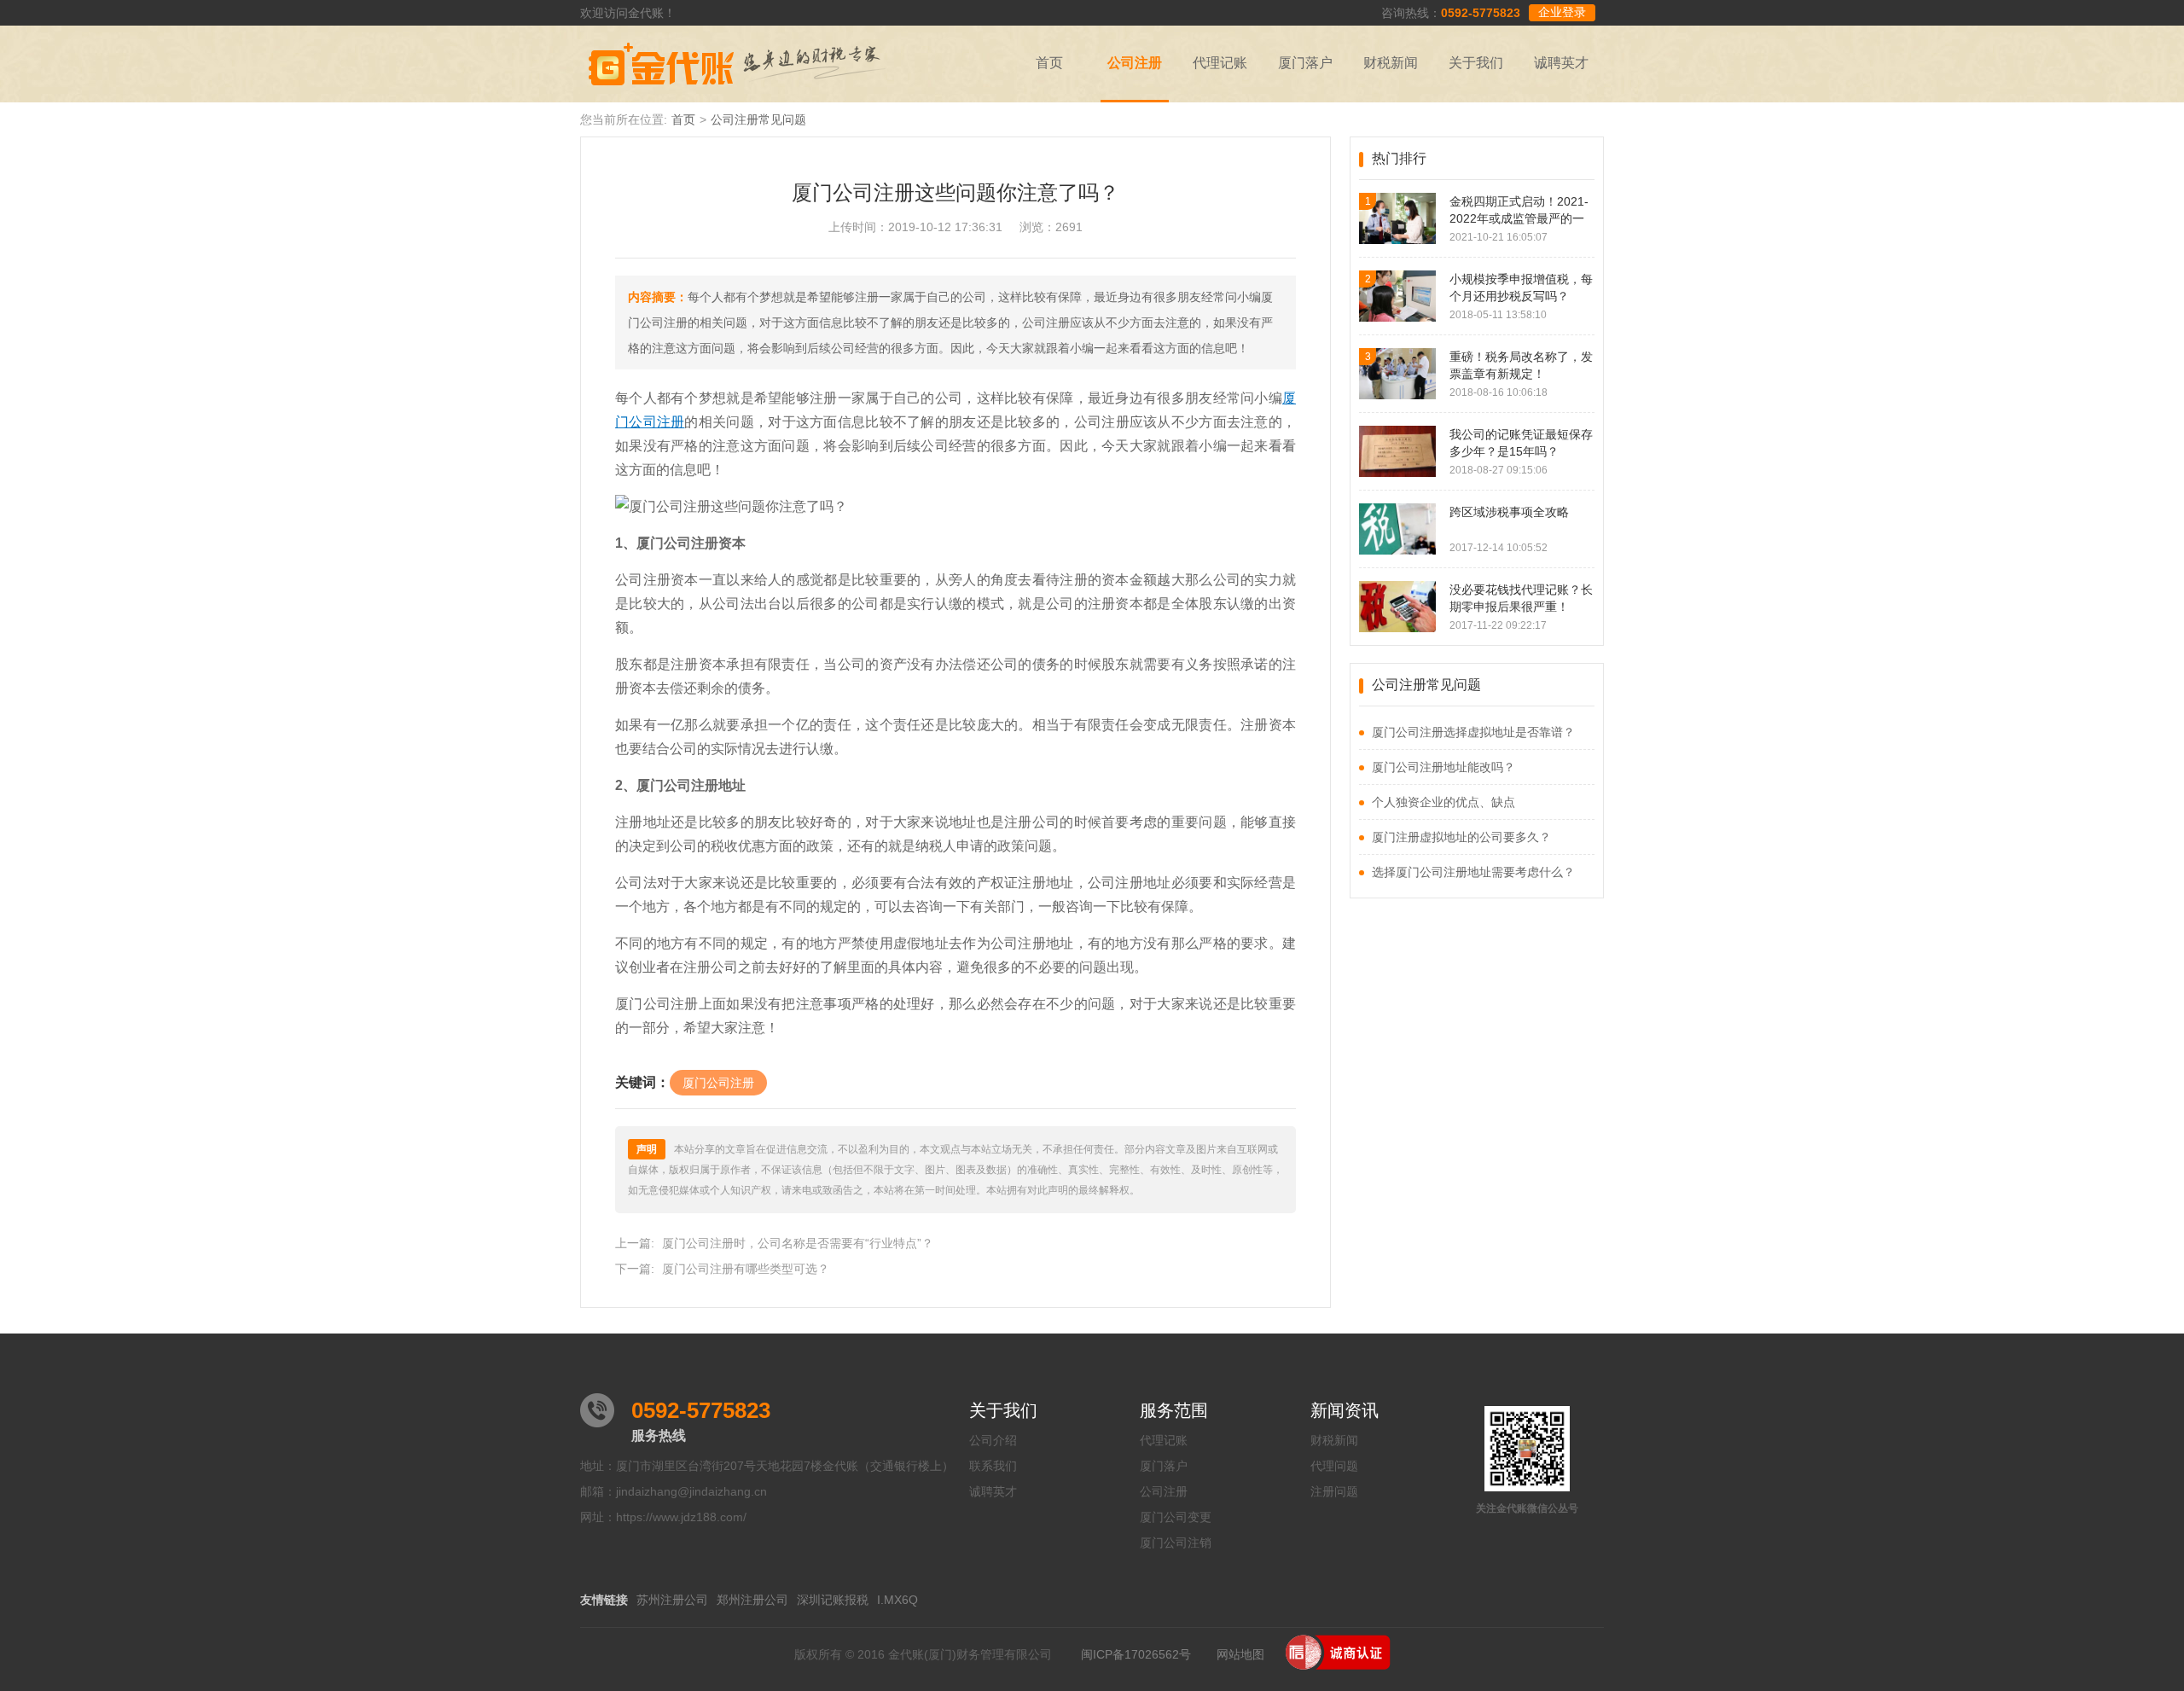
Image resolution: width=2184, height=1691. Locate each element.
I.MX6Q (897, 1600)
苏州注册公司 (672, 1600)
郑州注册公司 (752, 1600)
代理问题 (1334, 1466)
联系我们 (993, 1466)
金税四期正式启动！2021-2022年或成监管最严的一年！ (1519, 211)
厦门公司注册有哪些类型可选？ (746, 1269)
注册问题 (1334, 1491)
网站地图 (1240, 1654)
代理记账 (1220, 63)
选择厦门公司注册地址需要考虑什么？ (1473, 872)
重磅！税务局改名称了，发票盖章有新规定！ (1521, 365)
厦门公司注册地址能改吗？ (1443, 767)
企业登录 (1562, 12)
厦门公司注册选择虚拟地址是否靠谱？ (1473, 732)
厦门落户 (1305, 63)
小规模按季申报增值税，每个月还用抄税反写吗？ (1521, 288)
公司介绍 (993, 1440)
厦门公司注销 (1176, 1543)
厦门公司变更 (1176, 1517)
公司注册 (1135, 63)
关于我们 (1476, 63)
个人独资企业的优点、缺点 (1443, 802)
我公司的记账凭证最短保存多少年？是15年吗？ (1521, 443)
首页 (1049, 63)
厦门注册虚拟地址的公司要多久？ (1461, 837)
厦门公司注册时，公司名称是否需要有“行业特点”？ (798, 1243)
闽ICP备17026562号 (1136, 1654)
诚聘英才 (1561, 63)
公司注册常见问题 (758, 119)
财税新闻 (1391, 63)
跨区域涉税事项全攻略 (1509, 512)
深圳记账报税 (833, 1600)
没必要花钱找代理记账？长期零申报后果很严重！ (1521, 598)
